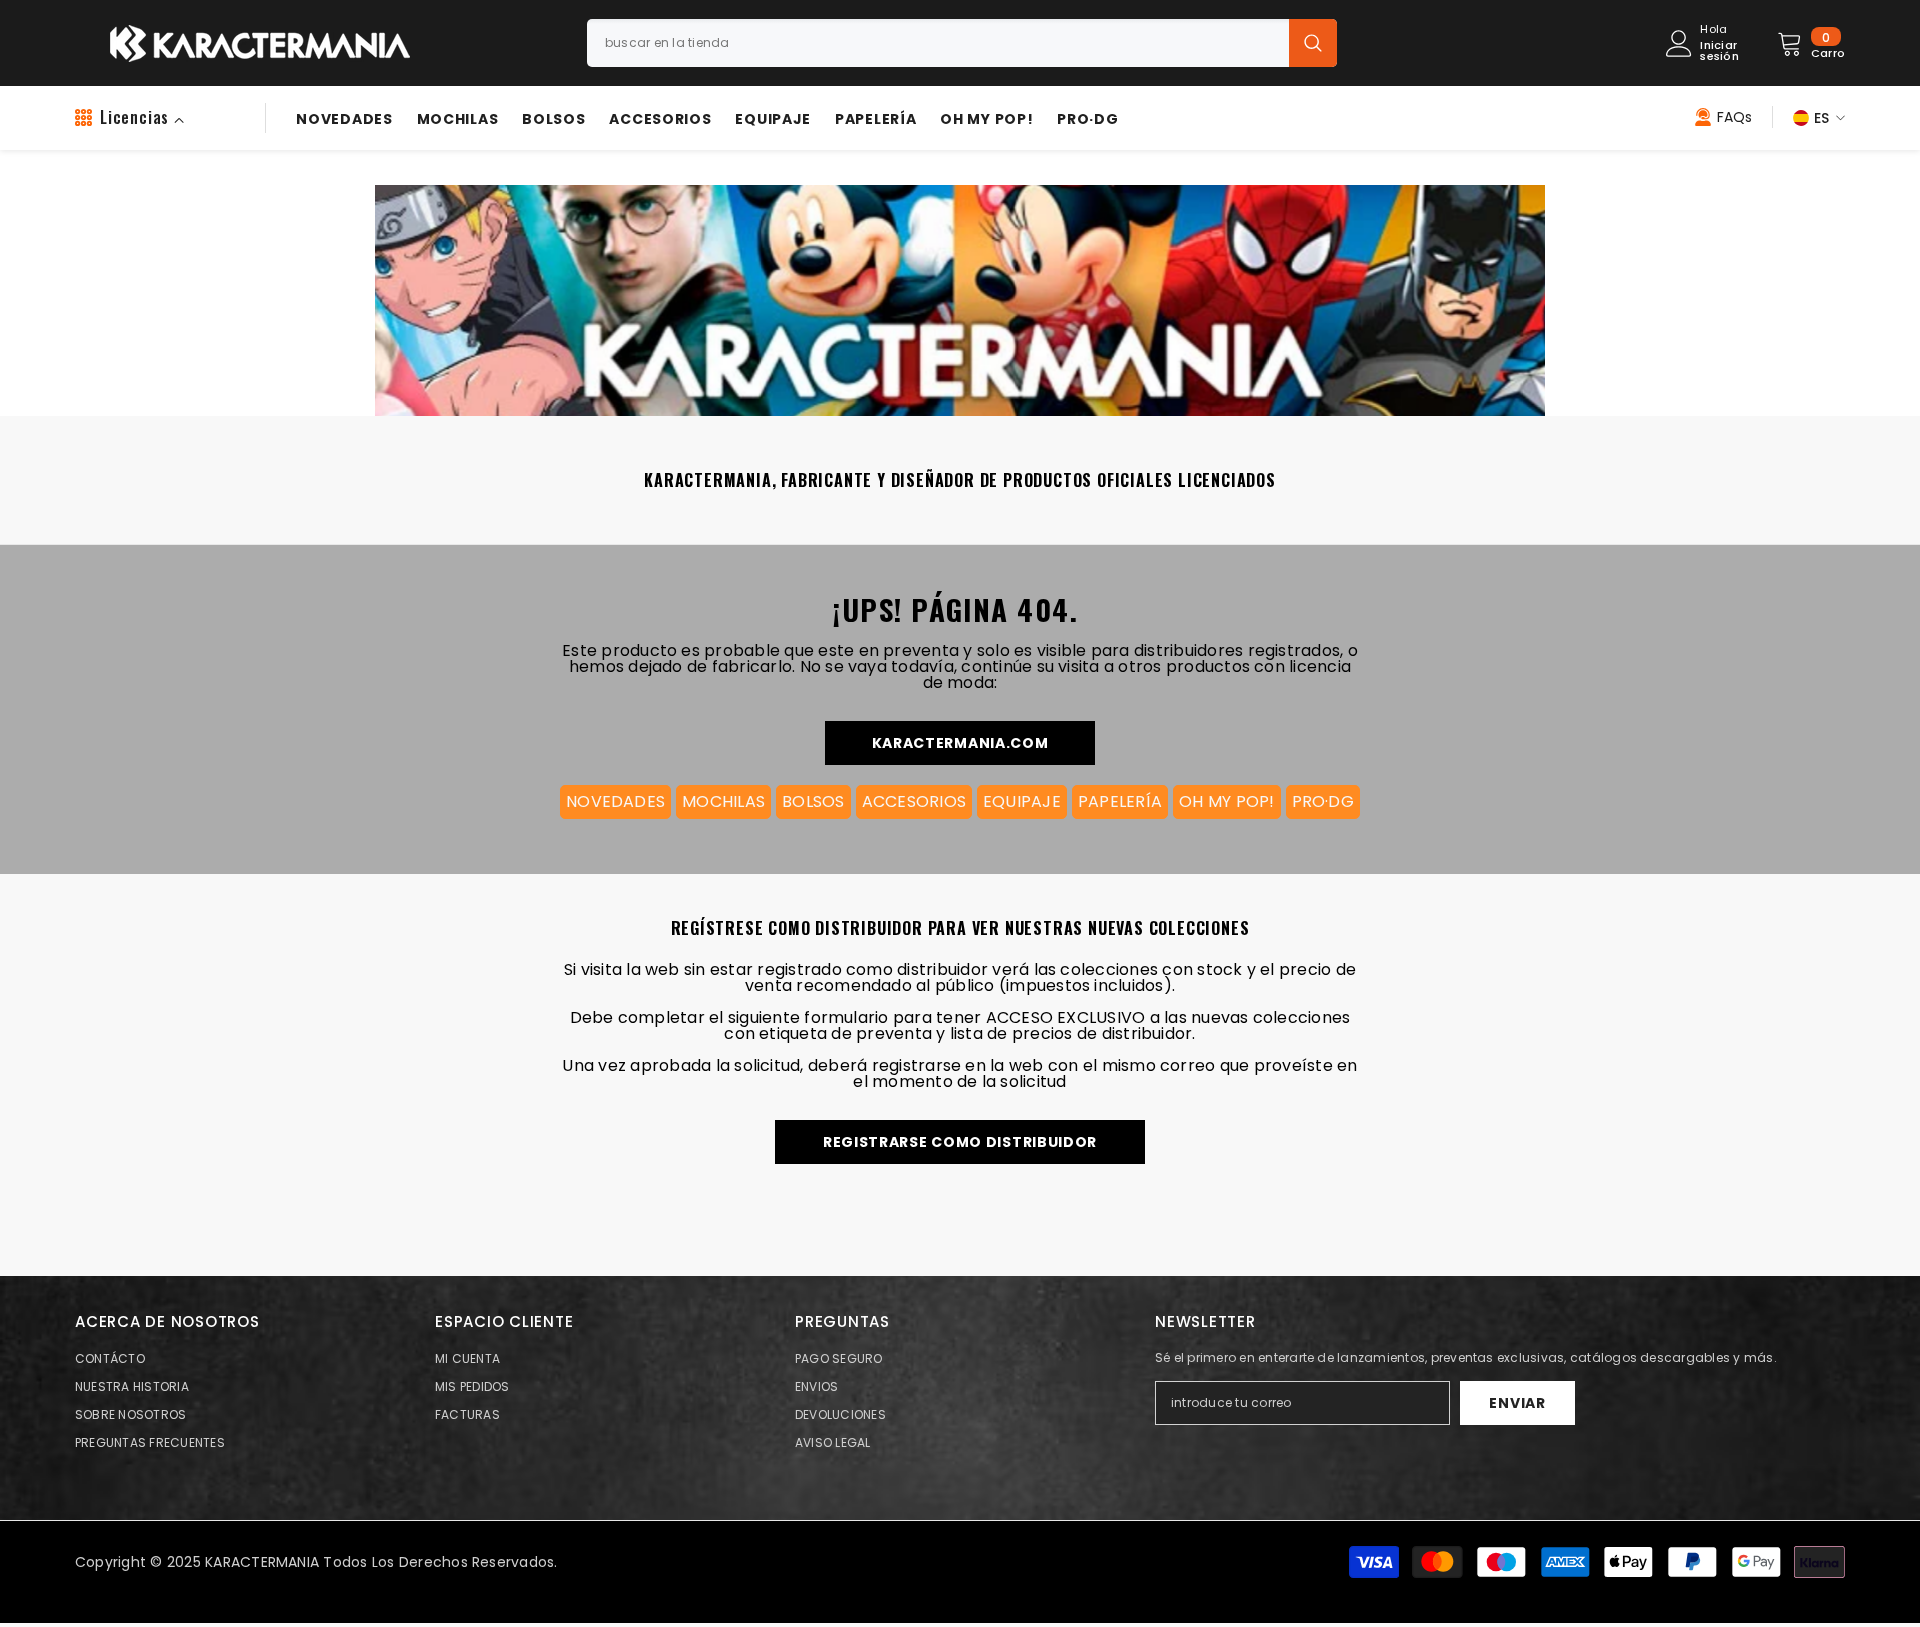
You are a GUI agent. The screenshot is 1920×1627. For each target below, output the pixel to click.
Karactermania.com (960, 743)
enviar (1517, 1403)
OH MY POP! (1226, 801)
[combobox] (938, 43)
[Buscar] (962, 43)
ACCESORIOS (914, 801)
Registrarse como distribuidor (960, 1142)
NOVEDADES (615, 801)
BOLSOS (813, 801)
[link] (958, 289)
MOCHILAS (723, 801)
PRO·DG (1323, 801)
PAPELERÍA (1120, 801)
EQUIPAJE (1022, 801)
